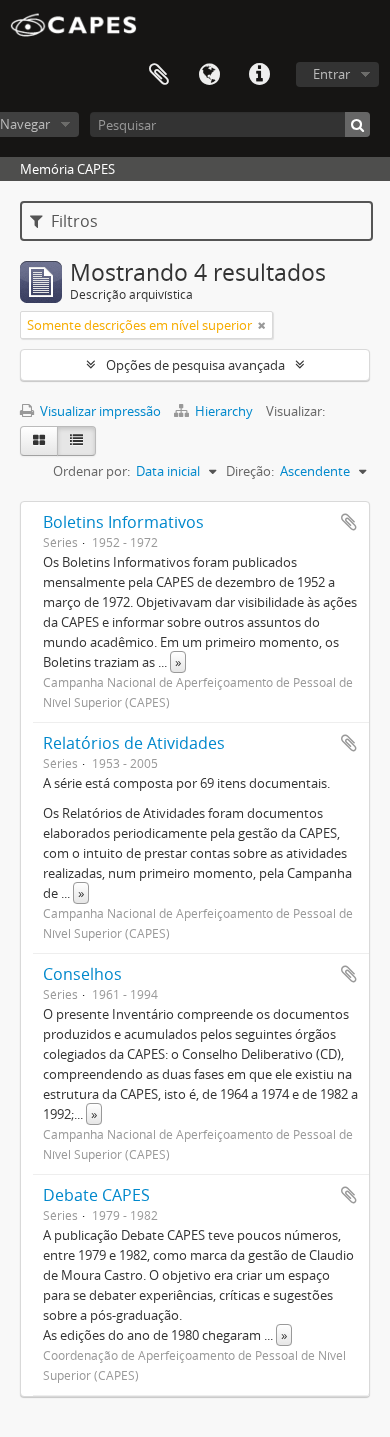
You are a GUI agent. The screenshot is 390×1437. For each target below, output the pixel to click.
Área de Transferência (159, 75)
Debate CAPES (96, 1195)
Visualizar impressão (99, 411)
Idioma (209, 75)
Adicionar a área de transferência (349, 522)
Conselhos (82, 974)
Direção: (250, 471)
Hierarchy (224, 411)
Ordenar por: (91, 471)
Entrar (331, 74)
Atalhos (259, 75)
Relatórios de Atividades (134, 743)
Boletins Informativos (123, 522)
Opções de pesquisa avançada (195, 365)
